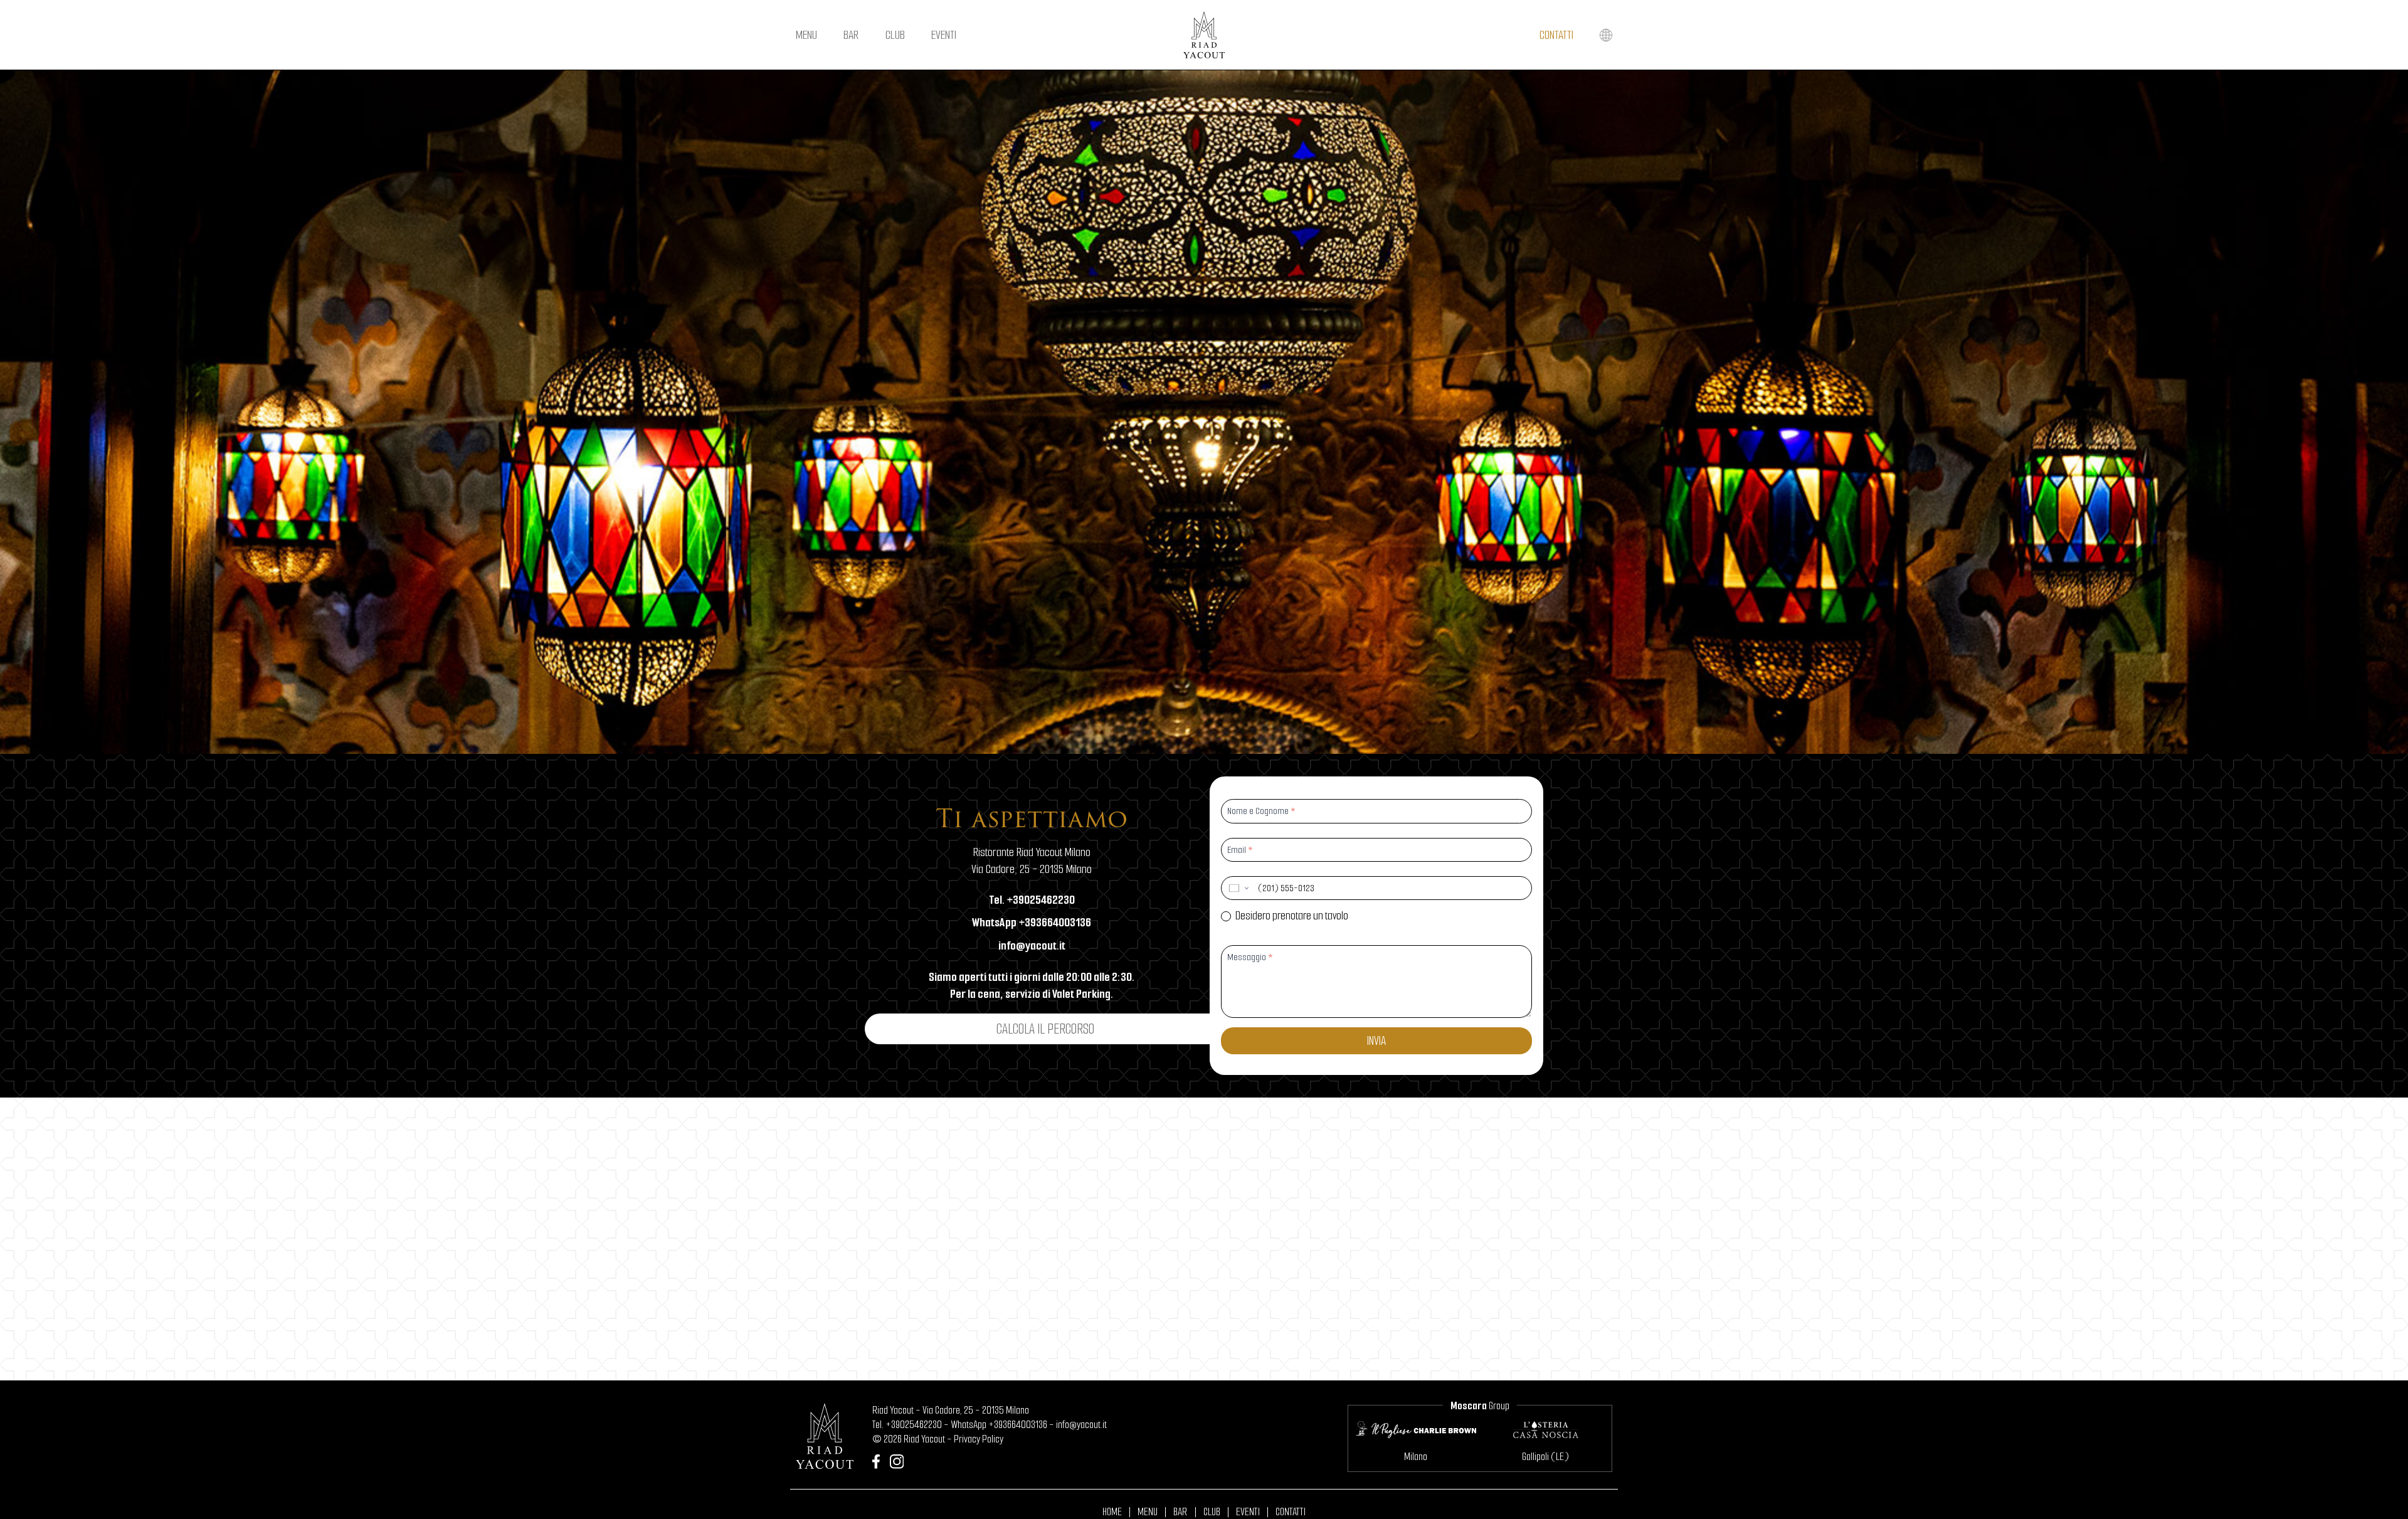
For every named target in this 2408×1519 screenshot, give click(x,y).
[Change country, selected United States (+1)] (1238, 888)
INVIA (1376, 1041)
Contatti (1556, 35)
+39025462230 (914, 1425)
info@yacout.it (1081, 1425)
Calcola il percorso (1045, 1029)
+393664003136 (1018, 1425)
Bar (851, 35)
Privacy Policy (979, 1439)
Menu (806, 35)
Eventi (944, 35)
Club (895, 35)
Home (1112, 1512)
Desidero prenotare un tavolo (1291, 916)
